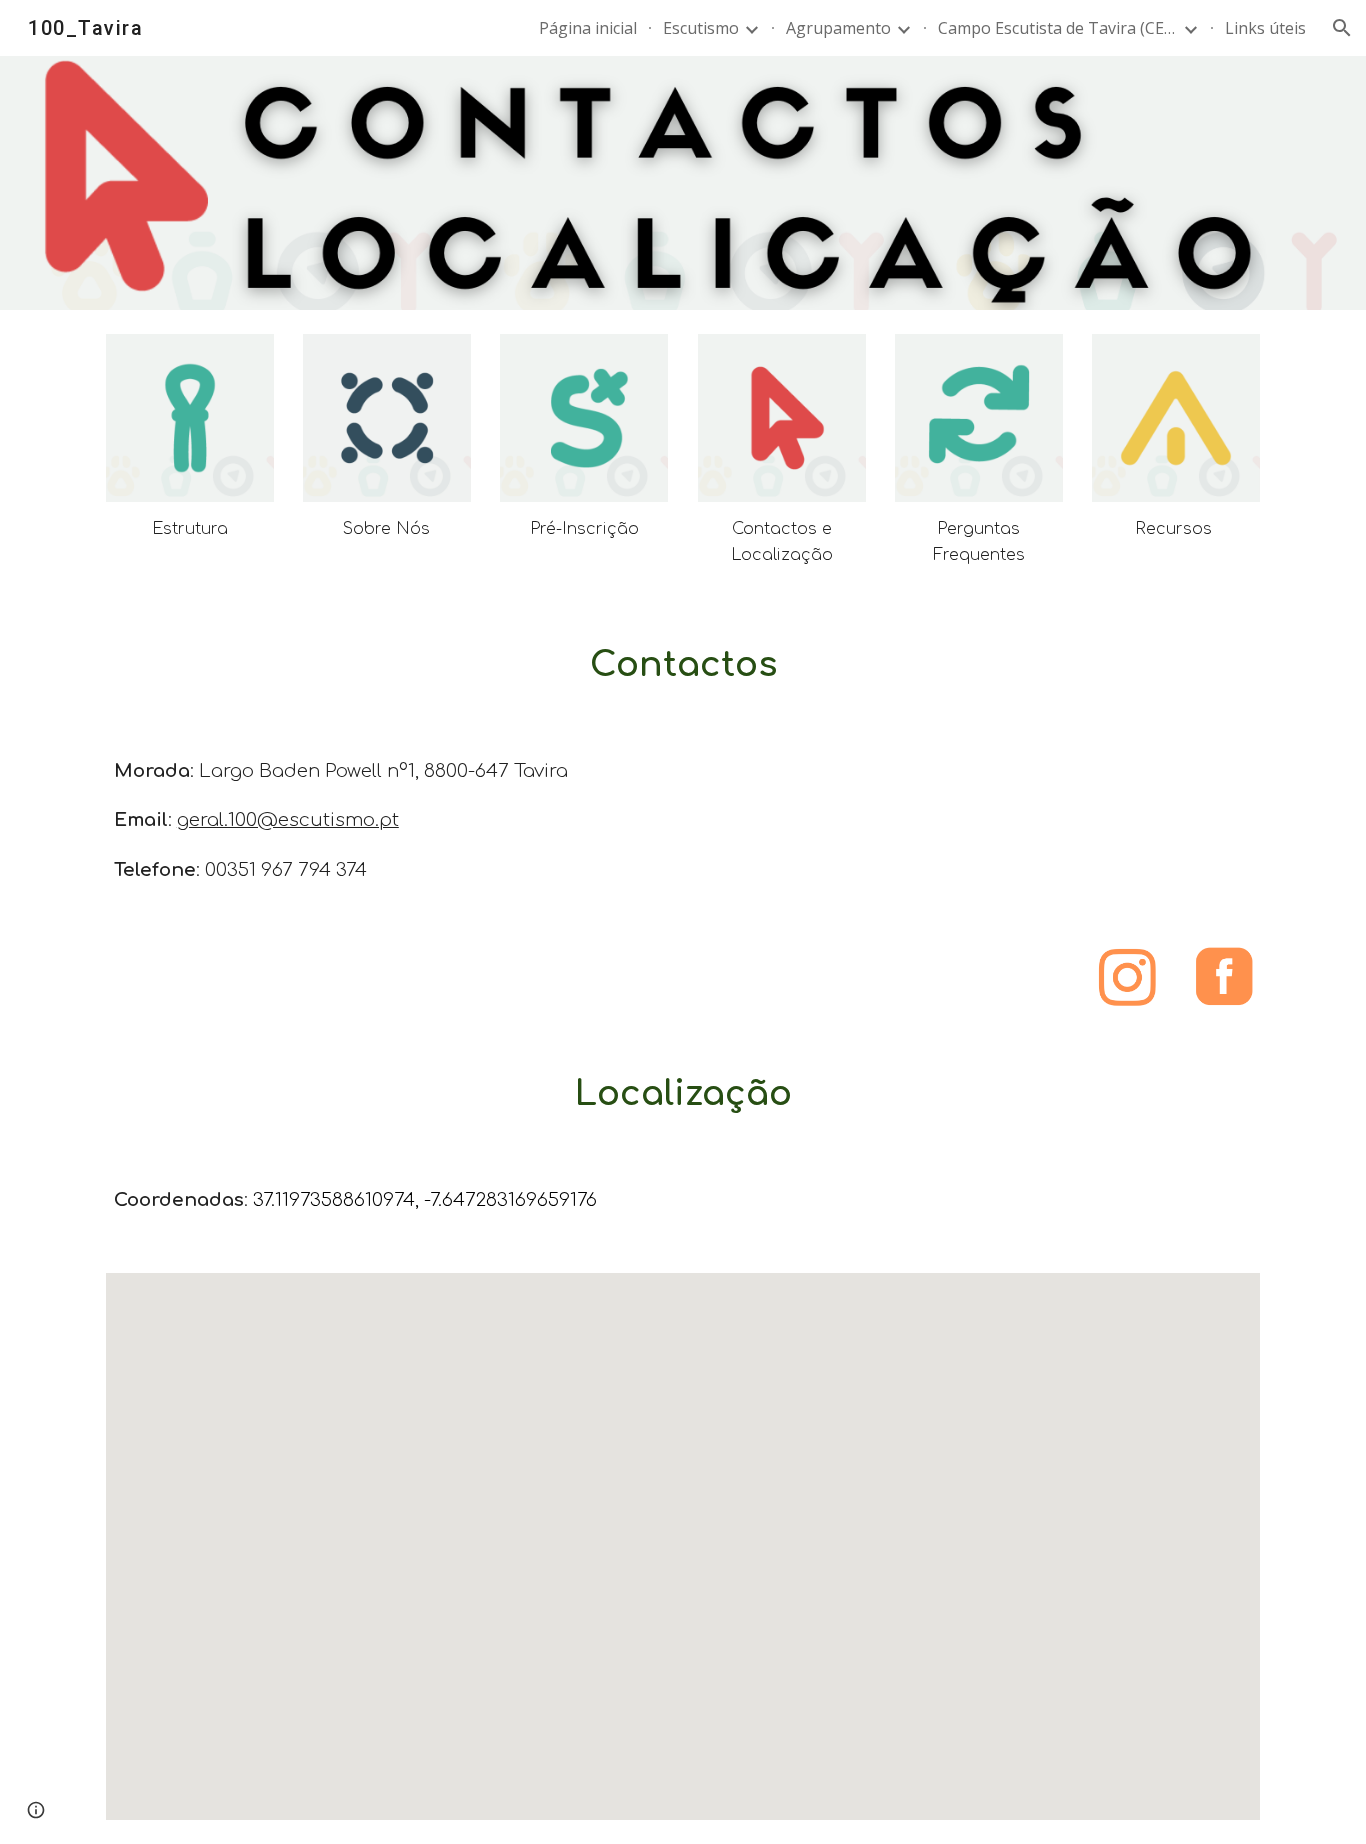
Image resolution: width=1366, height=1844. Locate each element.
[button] (1342, 28)
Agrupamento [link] (838, 28)
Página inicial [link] (588, 28)
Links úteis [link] (1265, 28)
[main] (190, 529)
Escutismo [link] (701, 28)
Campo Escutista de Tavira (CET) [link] (1058, 28)
